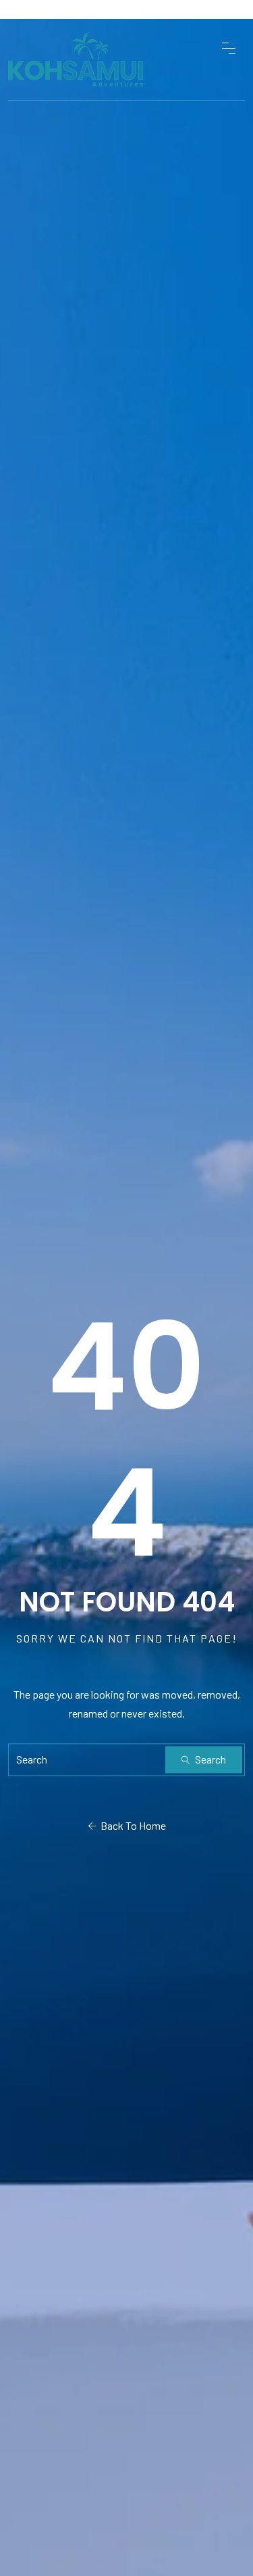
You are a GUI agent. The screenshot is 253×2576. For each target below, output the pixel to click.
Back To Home (131, 1825)
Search (209, 1759)
